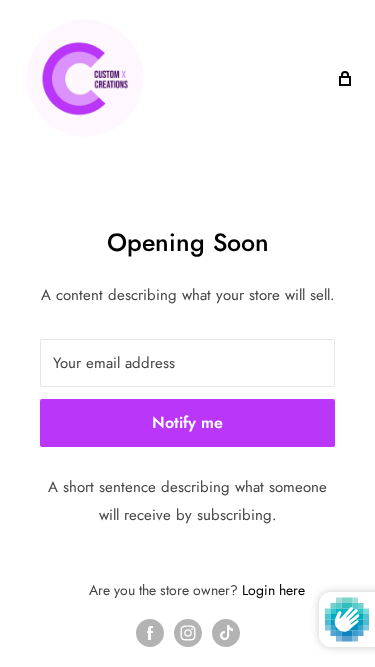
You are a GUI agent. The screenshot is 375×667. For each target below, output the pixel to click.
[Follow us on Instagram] (188, 632)
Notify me (187, 422)
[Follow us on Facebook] (150, 632)
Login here (273, 590)
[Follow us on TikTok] (226, 632)
